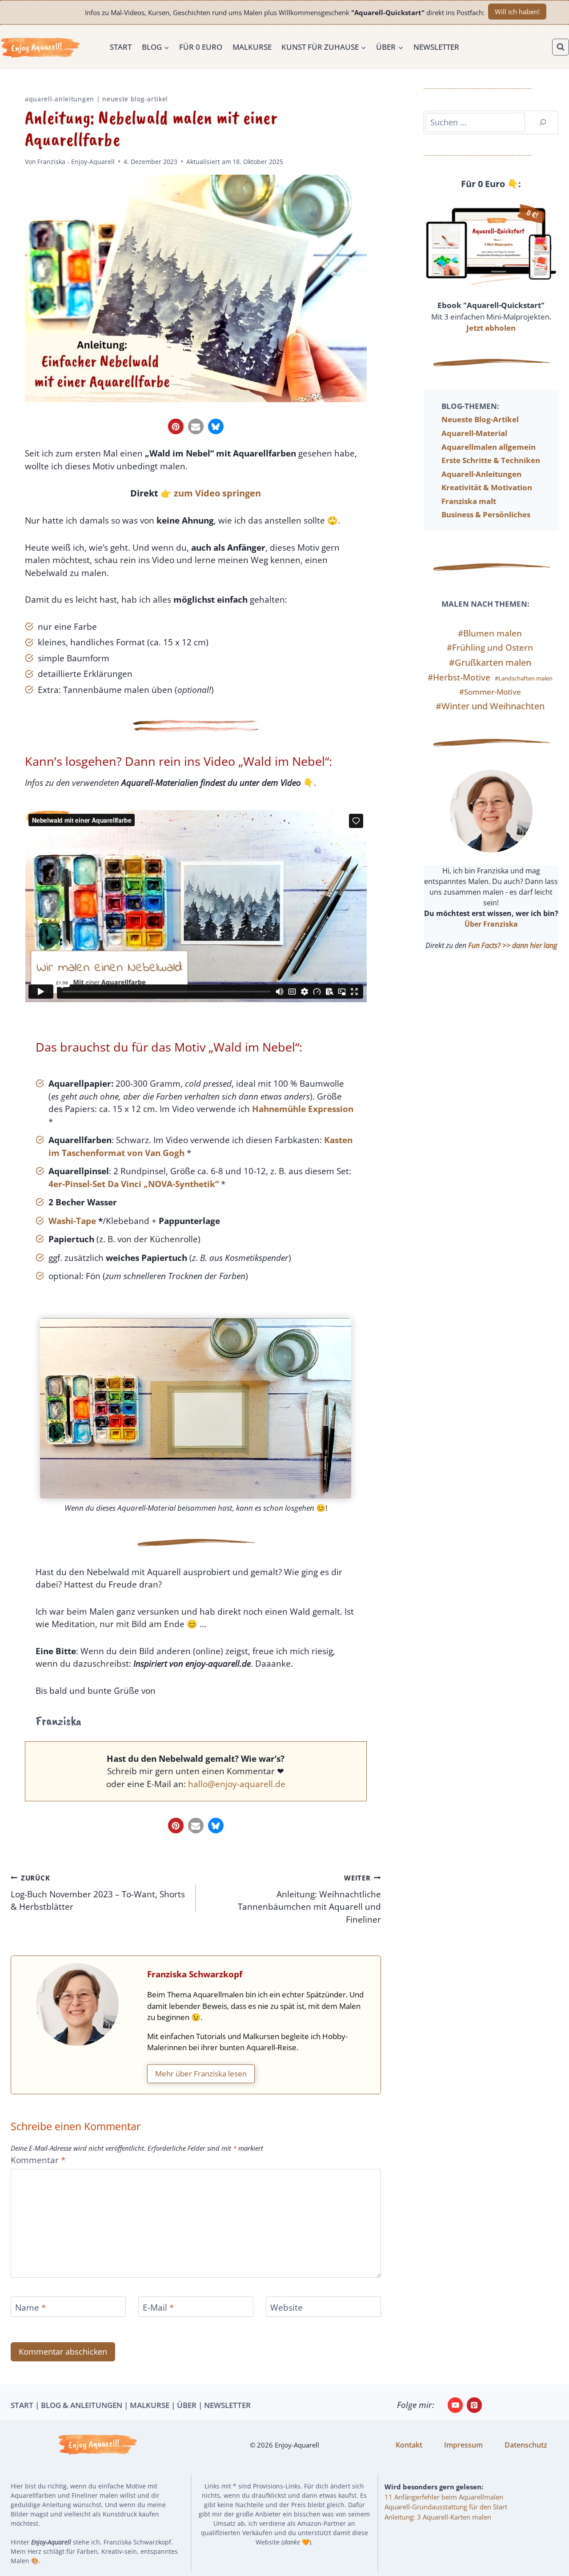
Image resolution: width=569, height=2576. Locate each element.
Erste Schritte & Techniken (491, 460)
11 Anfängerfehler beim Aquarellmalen (444, 2497)
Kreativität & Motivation (487, 487)
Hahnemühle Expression (303, 1109)
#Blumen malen (490, 633)
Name (30, 2307)
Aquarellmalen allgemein (489, 447)
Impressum (463, 2445)
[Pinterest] (474, 2405)
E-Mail (158, 2307)
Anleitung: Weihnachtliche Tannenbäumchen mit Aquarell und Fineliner (309, 1899)
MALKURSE (150, 2405)
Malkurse (252, 47)
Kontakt (409, 2445)
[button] (176, 426)
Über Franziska (491, 924)
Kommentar (38, 2160)
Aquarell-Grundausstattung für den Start (446, 2507)
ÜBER (187, 2405)
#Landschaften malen (524, 678)
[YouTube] (455, 2405)
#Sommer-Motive (490, 692)
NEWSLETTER (227, 2405)
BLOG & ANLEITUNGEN (82, 2405)
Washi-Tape (72, 1221)
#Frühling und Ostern (490, 648)
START (22, 2405)
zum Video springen (217, 493)
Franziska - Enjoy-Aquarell (76, 162)
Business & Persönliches (486, 514)
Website (287, 2307)
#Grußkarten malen (490, 662)
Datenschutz (526, 2445)
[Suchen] (543, 122)
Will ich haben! (517, 12)
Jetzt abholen (491, 328)
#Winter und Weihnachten (490, 706)
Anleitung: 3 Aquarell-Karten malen (438, 2517)
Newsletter (436, 47)
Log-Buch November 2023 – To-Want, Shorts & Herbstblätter (98, 1893)
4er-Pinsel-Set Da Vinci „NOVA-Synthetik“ (134, 1184)
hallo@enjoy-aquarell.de (237, 1784)
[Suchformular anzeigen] (561, 47)
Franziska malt (469, 501)
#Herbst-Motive (459, 677)
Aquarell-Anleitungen (60, 99)
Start (121, 47)
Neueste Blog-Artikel (135, 99)
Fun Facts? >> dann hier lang (513, 945)
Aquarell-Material (474, 433)
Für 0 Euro (201, 47)
